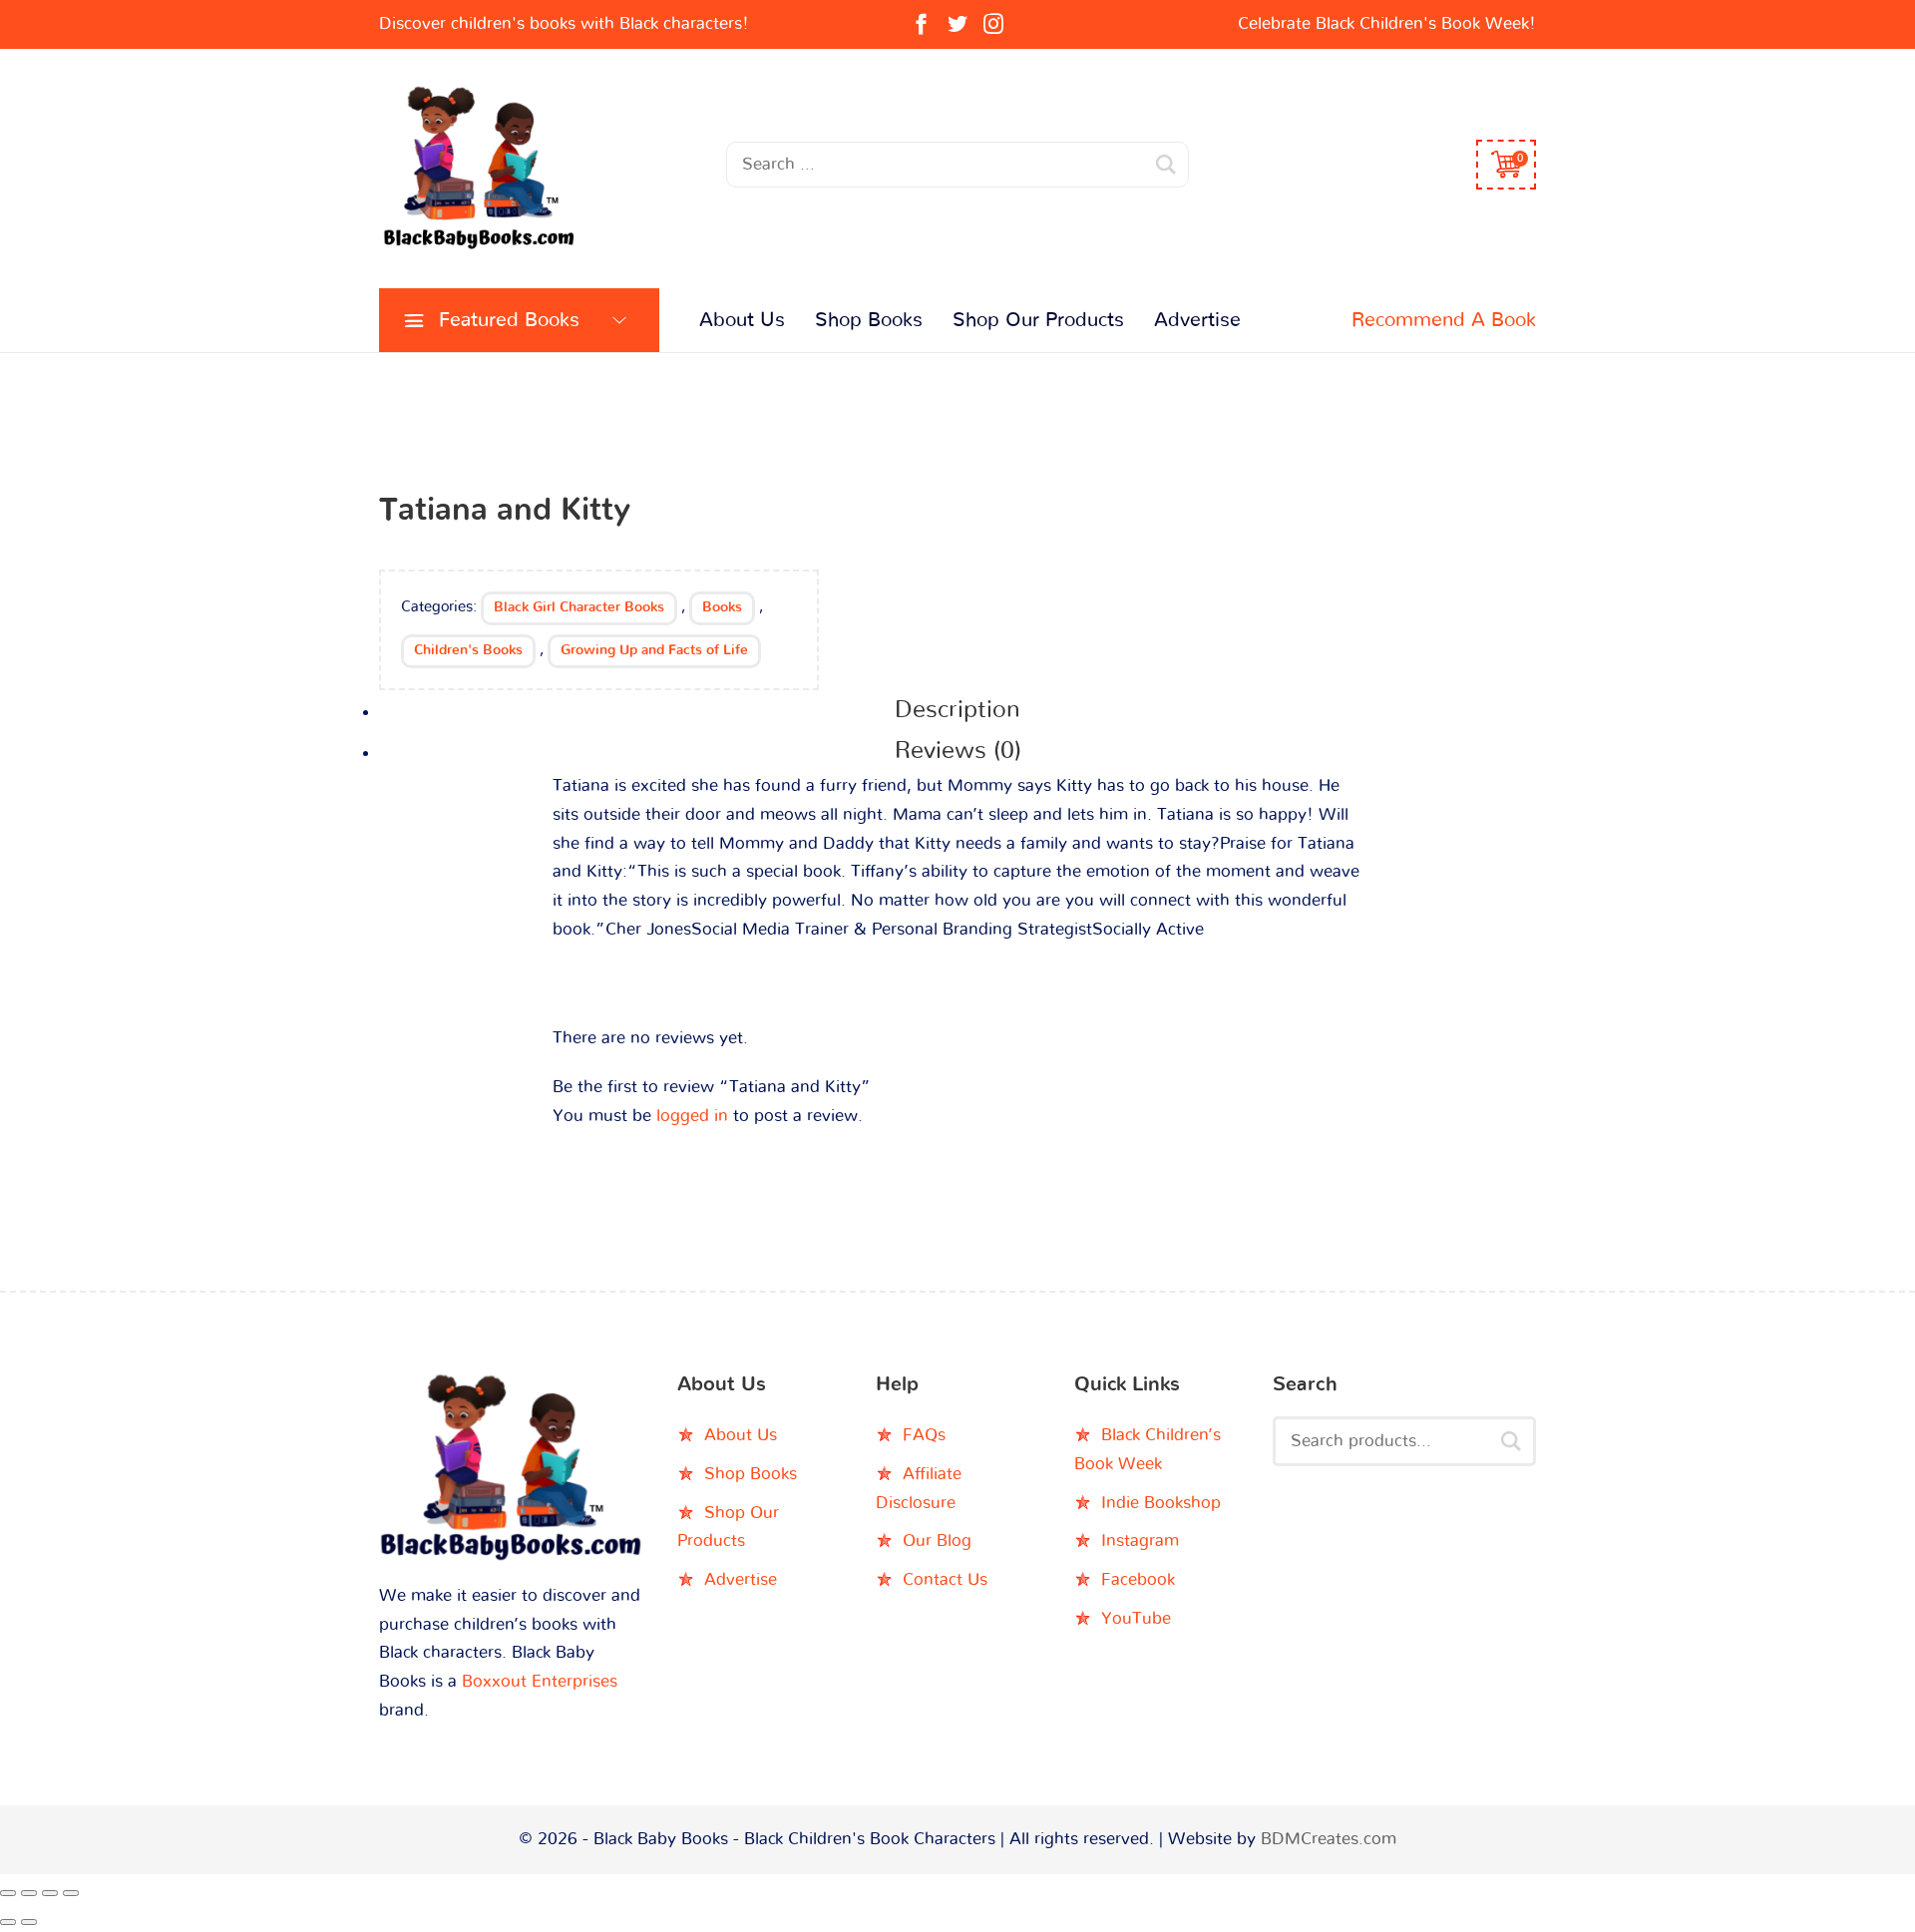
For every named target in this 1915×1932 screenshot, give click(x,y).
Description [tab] (957, 710)
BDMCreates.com (1329, 1839)
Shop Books (869, 320)
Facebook (1138, 1579)
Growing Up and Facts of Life (654, 650)
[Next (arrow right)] (29, 1922)
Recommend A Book (1444, 320)
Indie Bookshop (1161, 1503)
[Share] (50, 1893)
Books (722, 607)
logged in (692, 1116)
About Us (742, 320)
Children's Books (468, 650)
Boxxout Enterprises (540, 1681)
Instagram (1140, 1541)
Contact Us (945, 1579)
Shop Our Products (1038, 320)
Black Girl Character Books (579, 607)
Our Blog (937, 1541)
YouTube (1136, 1618)
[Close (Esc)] (71, 1893)
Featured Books (509, 320)
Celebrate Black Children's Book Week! (1387, 23)
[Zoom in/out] (8, 1893)
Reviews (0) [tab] (958, 751)
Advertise (1197, 320)
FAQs (924, 1435)
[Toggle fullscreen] (29, 1893)
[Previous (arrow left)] (8, 1922)
